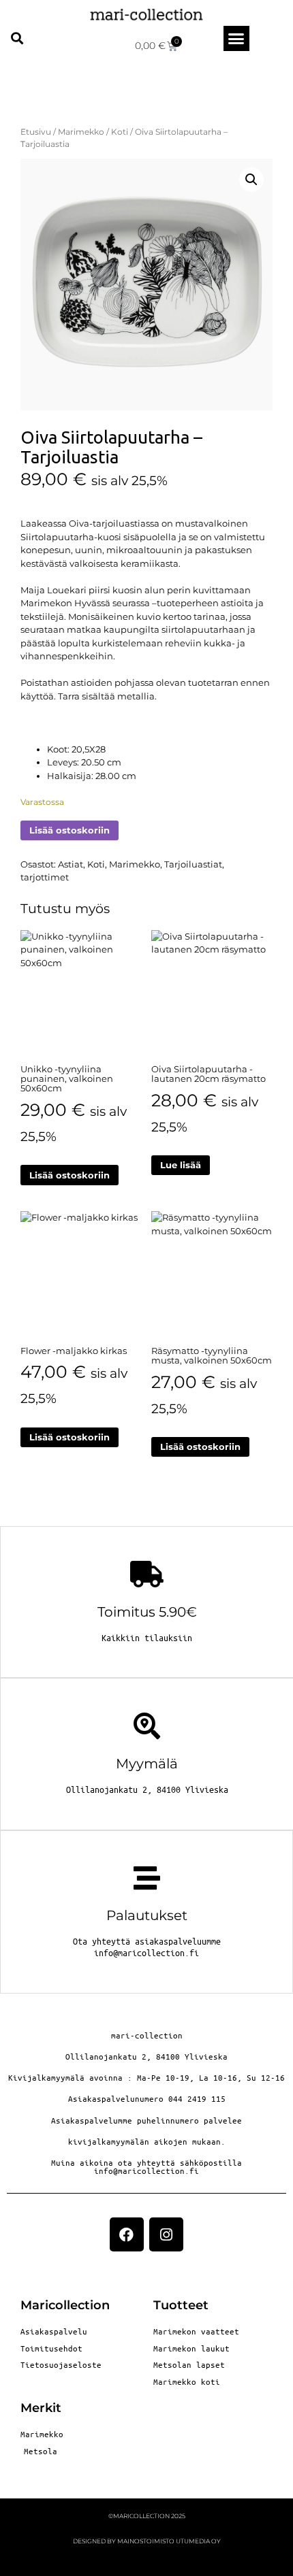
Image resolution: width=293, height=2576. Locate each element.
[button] (17, 38)
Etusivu (36, 132)
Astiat (71, 864)
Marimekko (81, 132)
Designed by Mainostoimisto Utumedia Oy (147, 2541)
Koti (120, 132)
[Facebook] (127, 2234)
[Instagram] (166, 2234)
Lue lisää (181, 1165)
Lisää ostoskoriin (70, 830)
